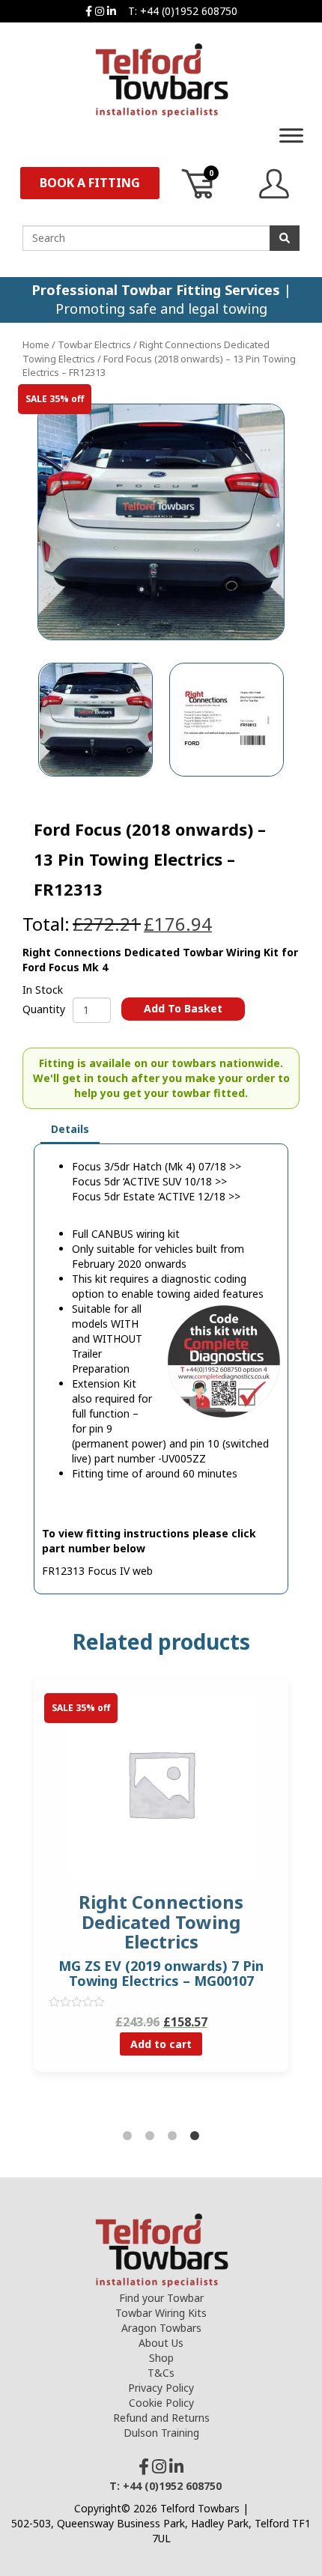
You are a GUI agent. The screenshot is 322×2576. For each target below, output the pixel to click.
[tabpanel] (161, 1885)
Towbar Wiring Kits (161, 2313)
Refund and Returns (161, 2418)
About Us (161, 2343)
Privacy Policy (161, 2388)
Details (70, 1129)
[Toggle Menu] (291, 135)
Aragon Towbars (161, 2328)
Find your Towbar (161, 2298)
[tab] (70, 1130)
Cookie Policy (161, 2403)
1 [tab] (127, 2136)
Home (36, 344)
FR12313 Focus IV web (97, 1571)
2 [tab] (150, 2136)
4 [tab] (195, 2136)
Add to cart (161, 2044)
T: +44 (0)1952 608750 (183, 11)
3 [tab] (172, 2136)
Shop (161, 2358)
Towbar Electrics (94, 344)
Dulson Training (161, 2433)
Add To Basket (183, 1008)
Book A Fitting (90, 183)
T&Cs (161, 2373)
